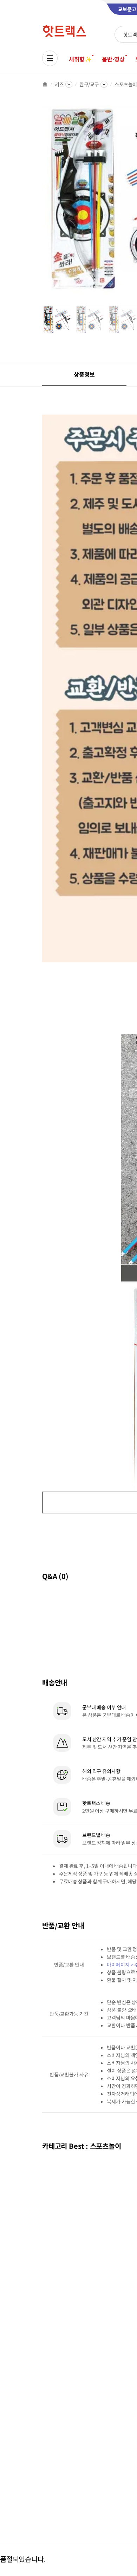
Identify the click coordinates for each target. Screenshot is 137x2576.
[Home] (45, 84)
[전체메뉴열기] (50, 58)
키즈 (59, 84)
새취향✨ (80, 59)
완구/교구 (89, 84)
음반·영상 (113, 59)
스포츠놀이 (126, 84)
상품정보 (84, 374)
